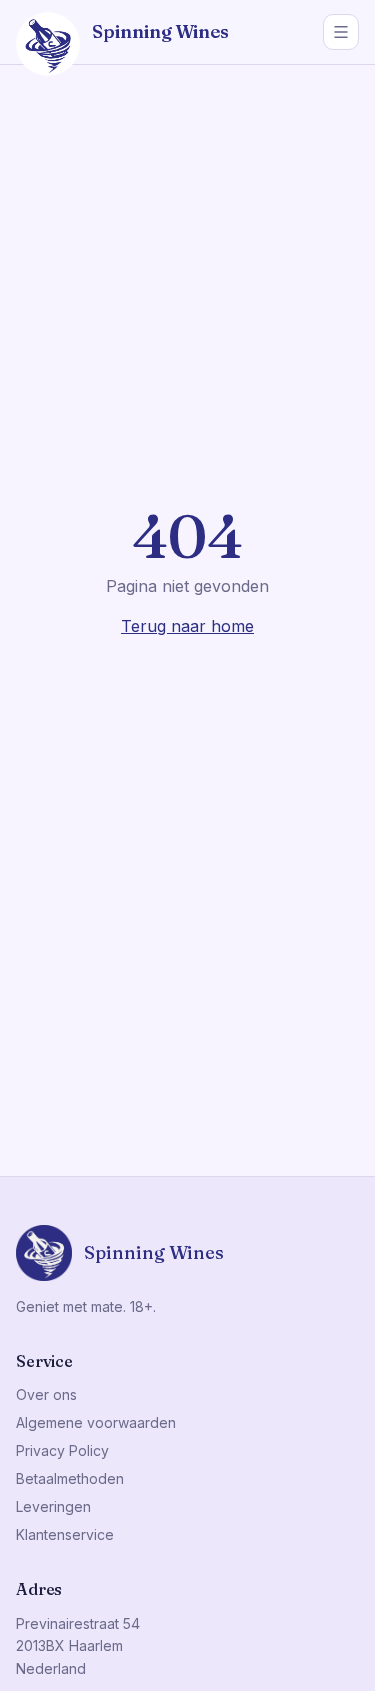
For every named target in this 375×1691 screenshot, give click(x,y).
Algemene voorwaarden (96, 1422)
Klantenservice (65, 1534)
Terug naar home (187, 626)
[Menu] (341, 32)
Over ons (46, 1394)
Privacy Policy (62, 1450)
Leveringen (53, 1506)
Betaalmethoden (70, 1478)
